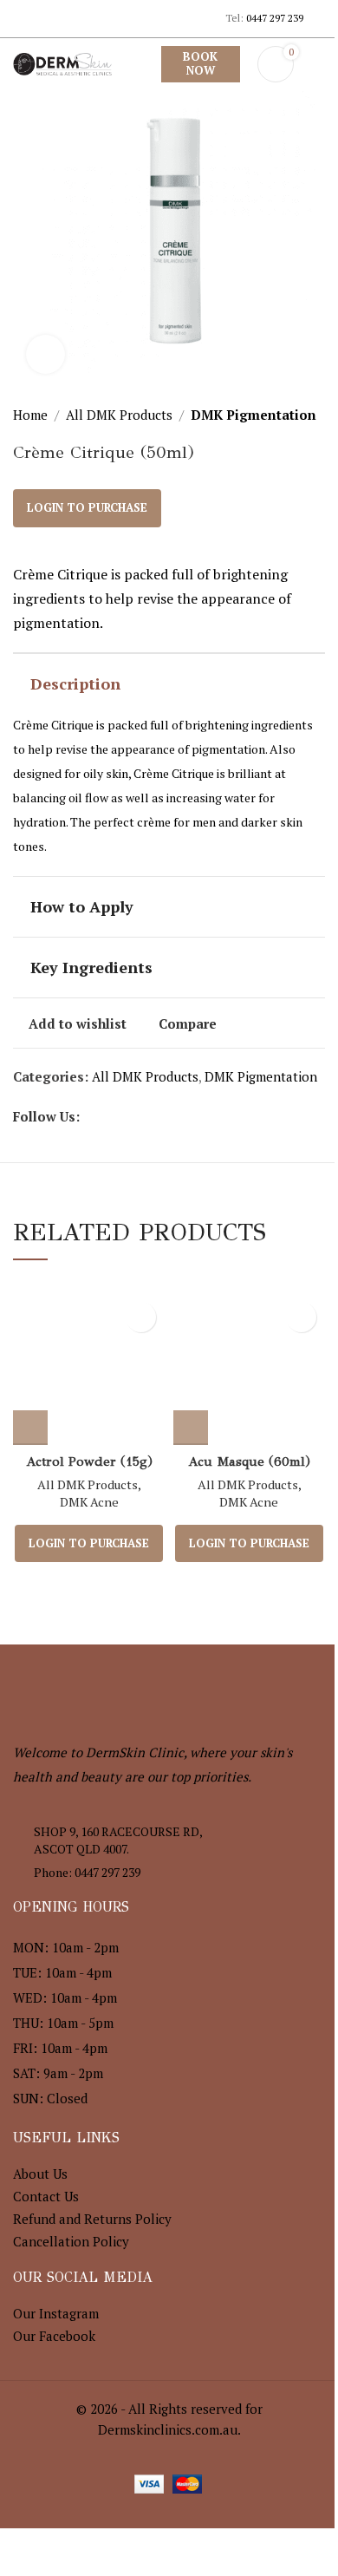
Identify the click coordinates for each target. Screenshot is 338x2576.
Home (30, 415)
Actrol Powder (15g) (89, 1461)
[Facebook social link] (24, 18)
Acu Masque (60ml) (249, 1461)
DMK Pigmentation (253, 415)
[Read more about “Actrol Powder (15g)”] (30, 1428)
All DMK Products (119, 415)
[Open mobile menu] (318, 64)
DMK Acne (89, 1502)
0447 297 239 (275, 18)
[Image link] (108, 1690)
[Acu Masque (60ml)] (249, 1369)
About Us (40, 2174)
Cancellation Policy (71, 2241)
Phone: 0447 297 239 (87, 1872)
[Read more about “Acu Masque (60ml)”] (191, 1428)
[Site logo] (62, 62)
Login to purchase (87, 507)
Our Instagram (56, 2313)
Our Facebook (54, 2336)
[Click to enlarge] (45, 354)
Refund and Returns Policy (92, 2219)
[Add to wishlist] (141, 1317)
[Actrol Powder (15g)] (89, 1369)
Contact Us (46, 2196)
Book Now (200, 63)
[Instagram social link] (45, 18)
